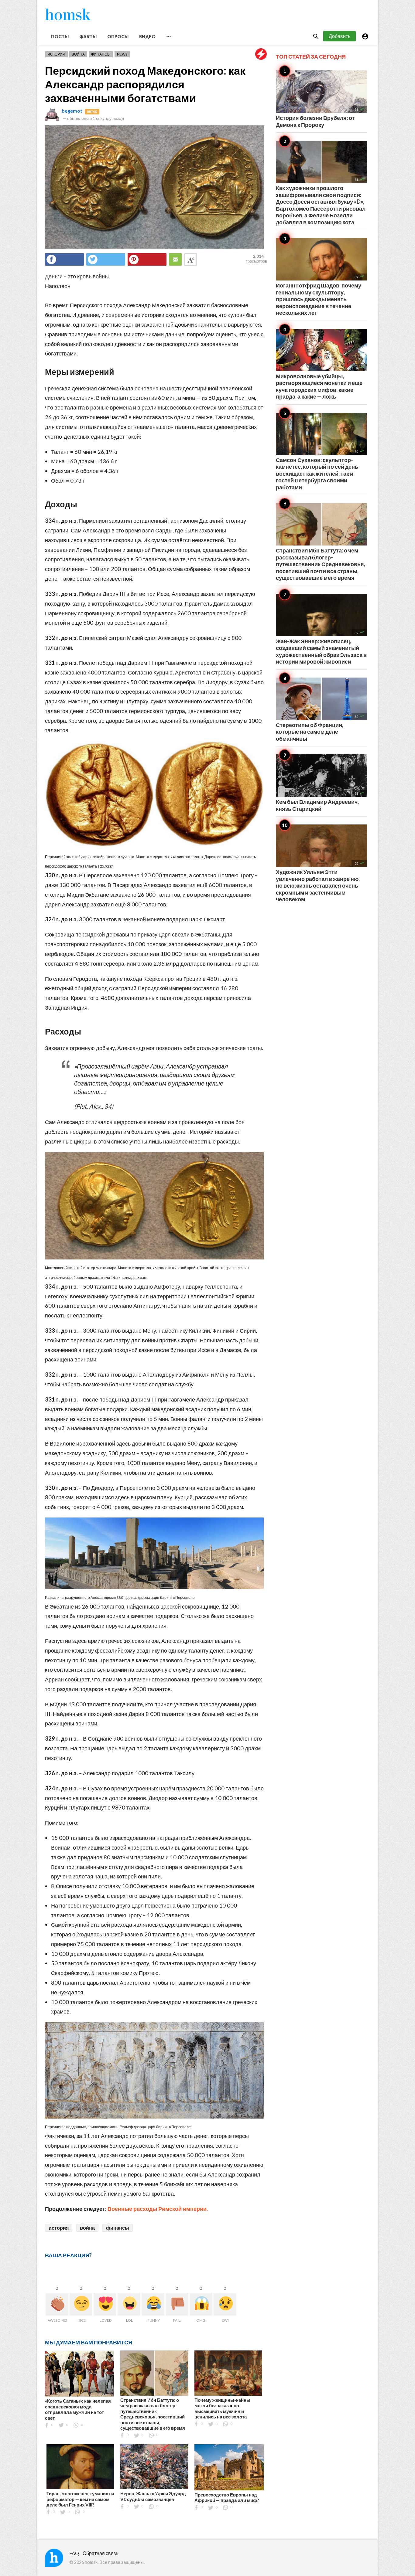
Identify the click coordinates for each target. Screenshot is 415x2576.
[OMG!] (201, 2304)
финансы (118, 2228)
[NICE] (81, 2304)
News (122, 54)
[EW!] (225, 2304)
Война (78, 54)
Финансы (101, 54)
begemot (72, 111)
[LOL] (129, 2304)
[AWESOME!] (57, 2304)
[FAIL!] (177, 2304)
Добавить (340, 36)
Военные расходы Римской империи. (158, 2209)
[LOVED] (105, 2304)
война (87, 2228)
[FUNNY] (153, 2304)
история (59, 2228)
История (56, 54)
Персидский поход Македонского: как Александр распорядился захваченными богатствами (145, 84)
